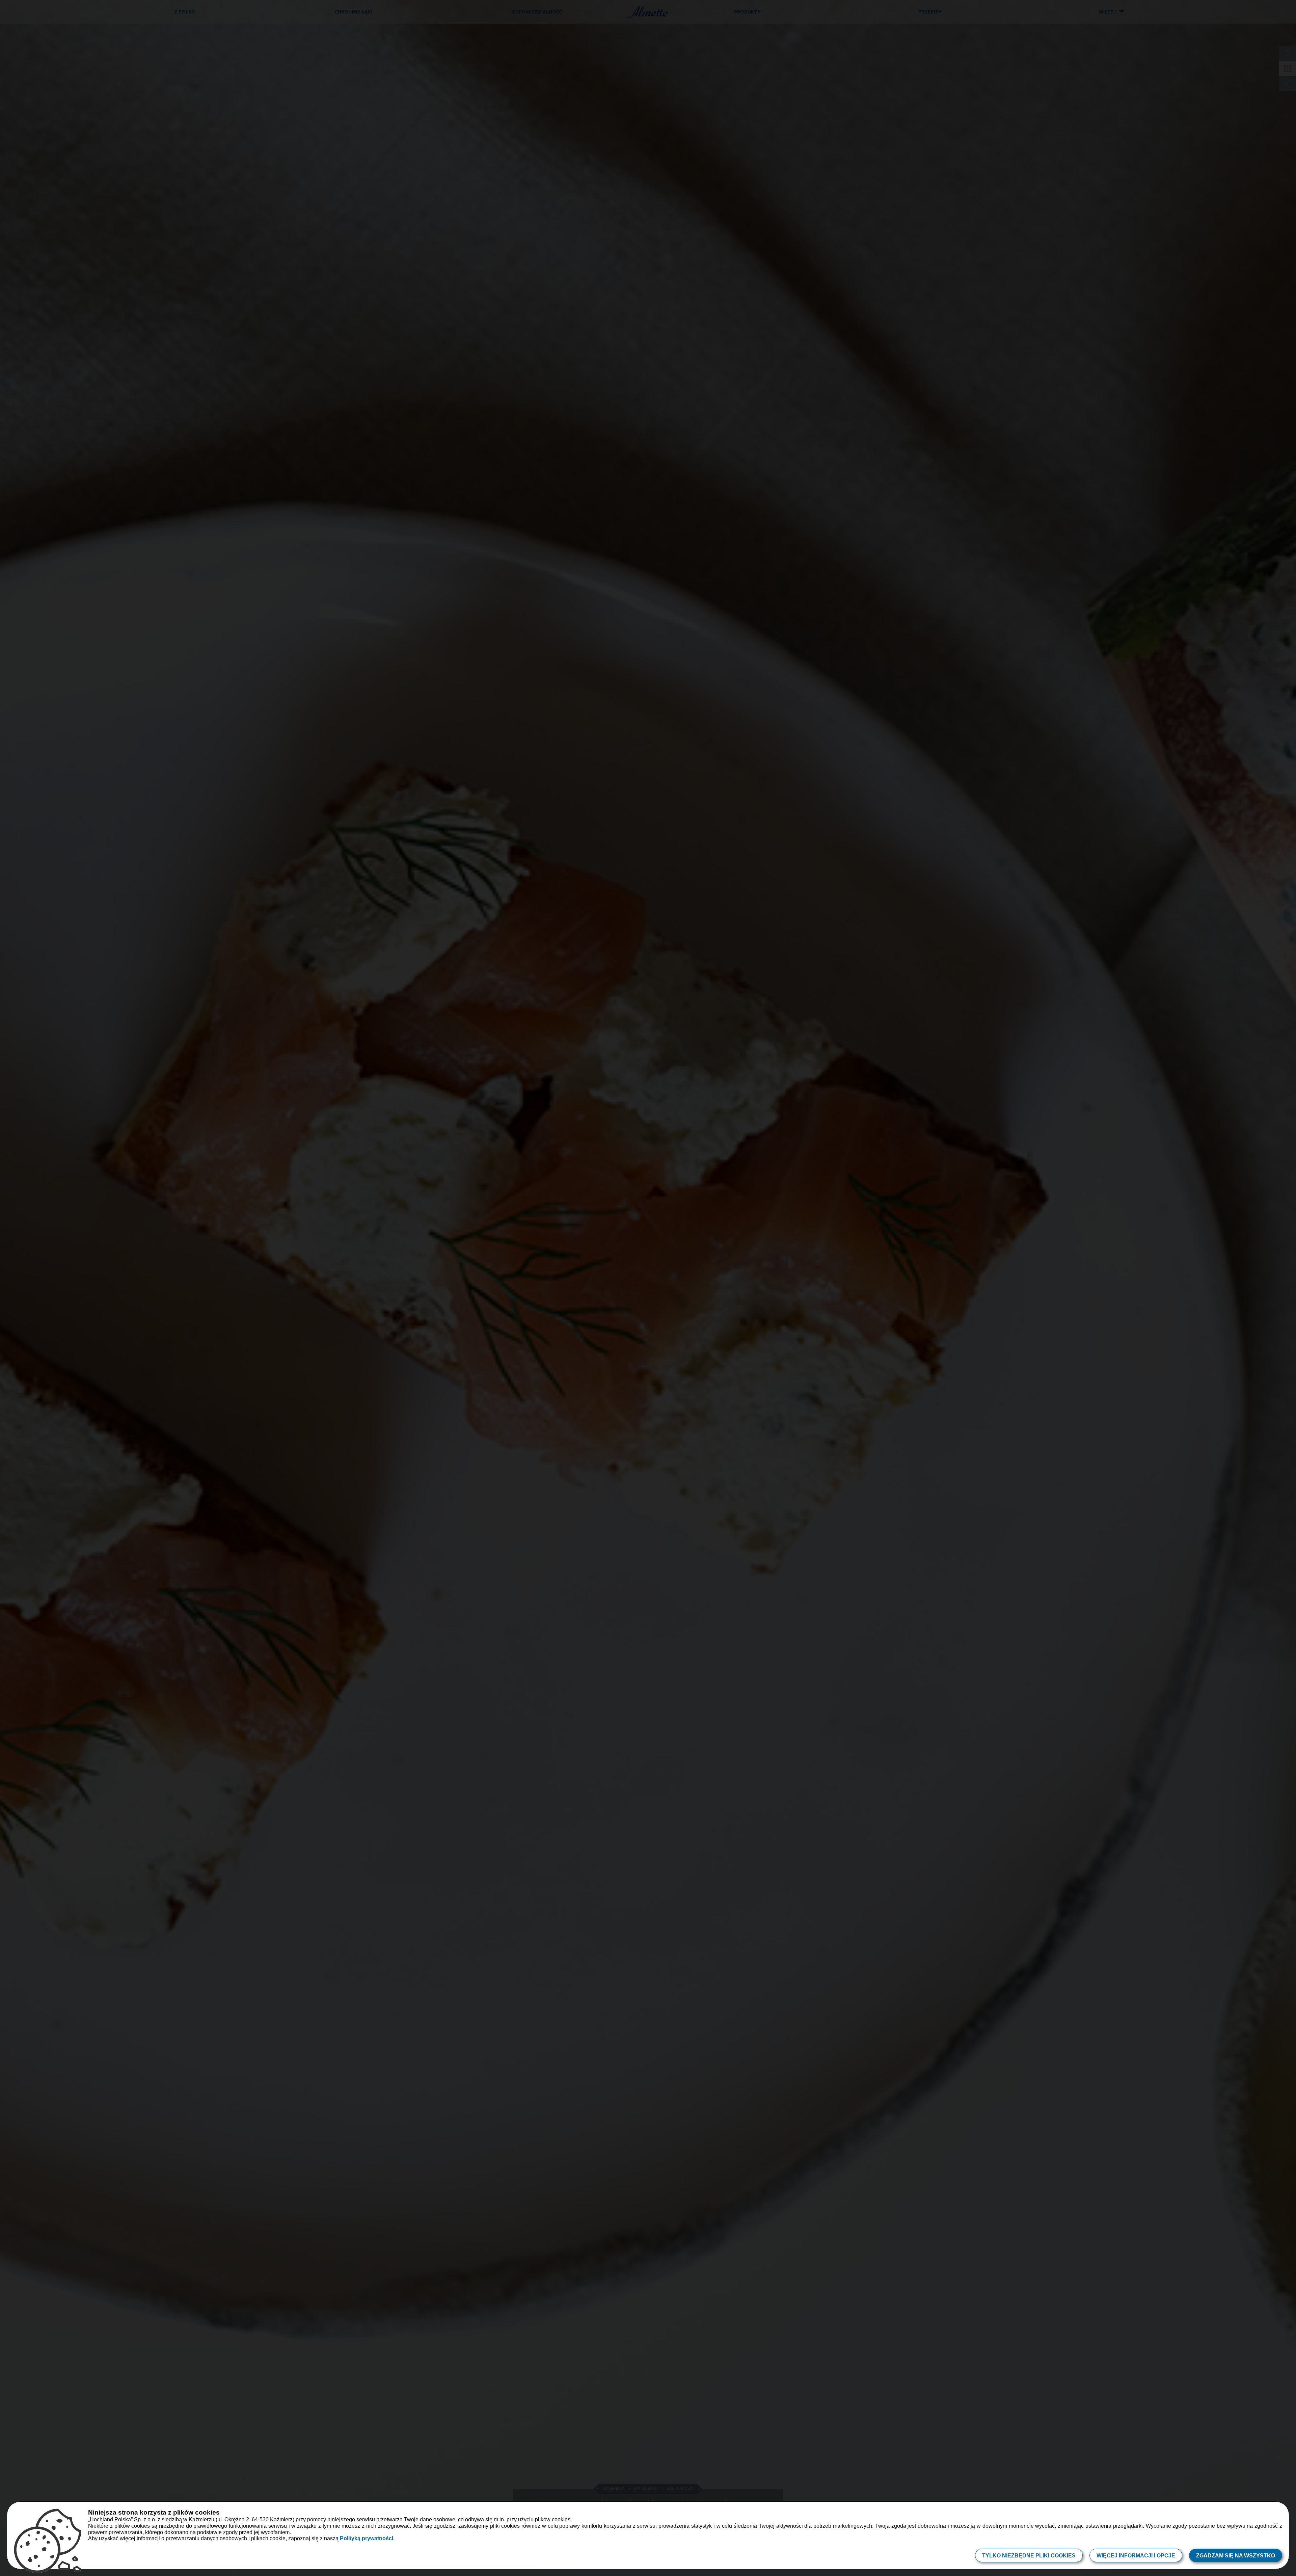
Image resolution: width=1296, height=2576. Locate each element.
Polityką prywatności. (367, 2538)
